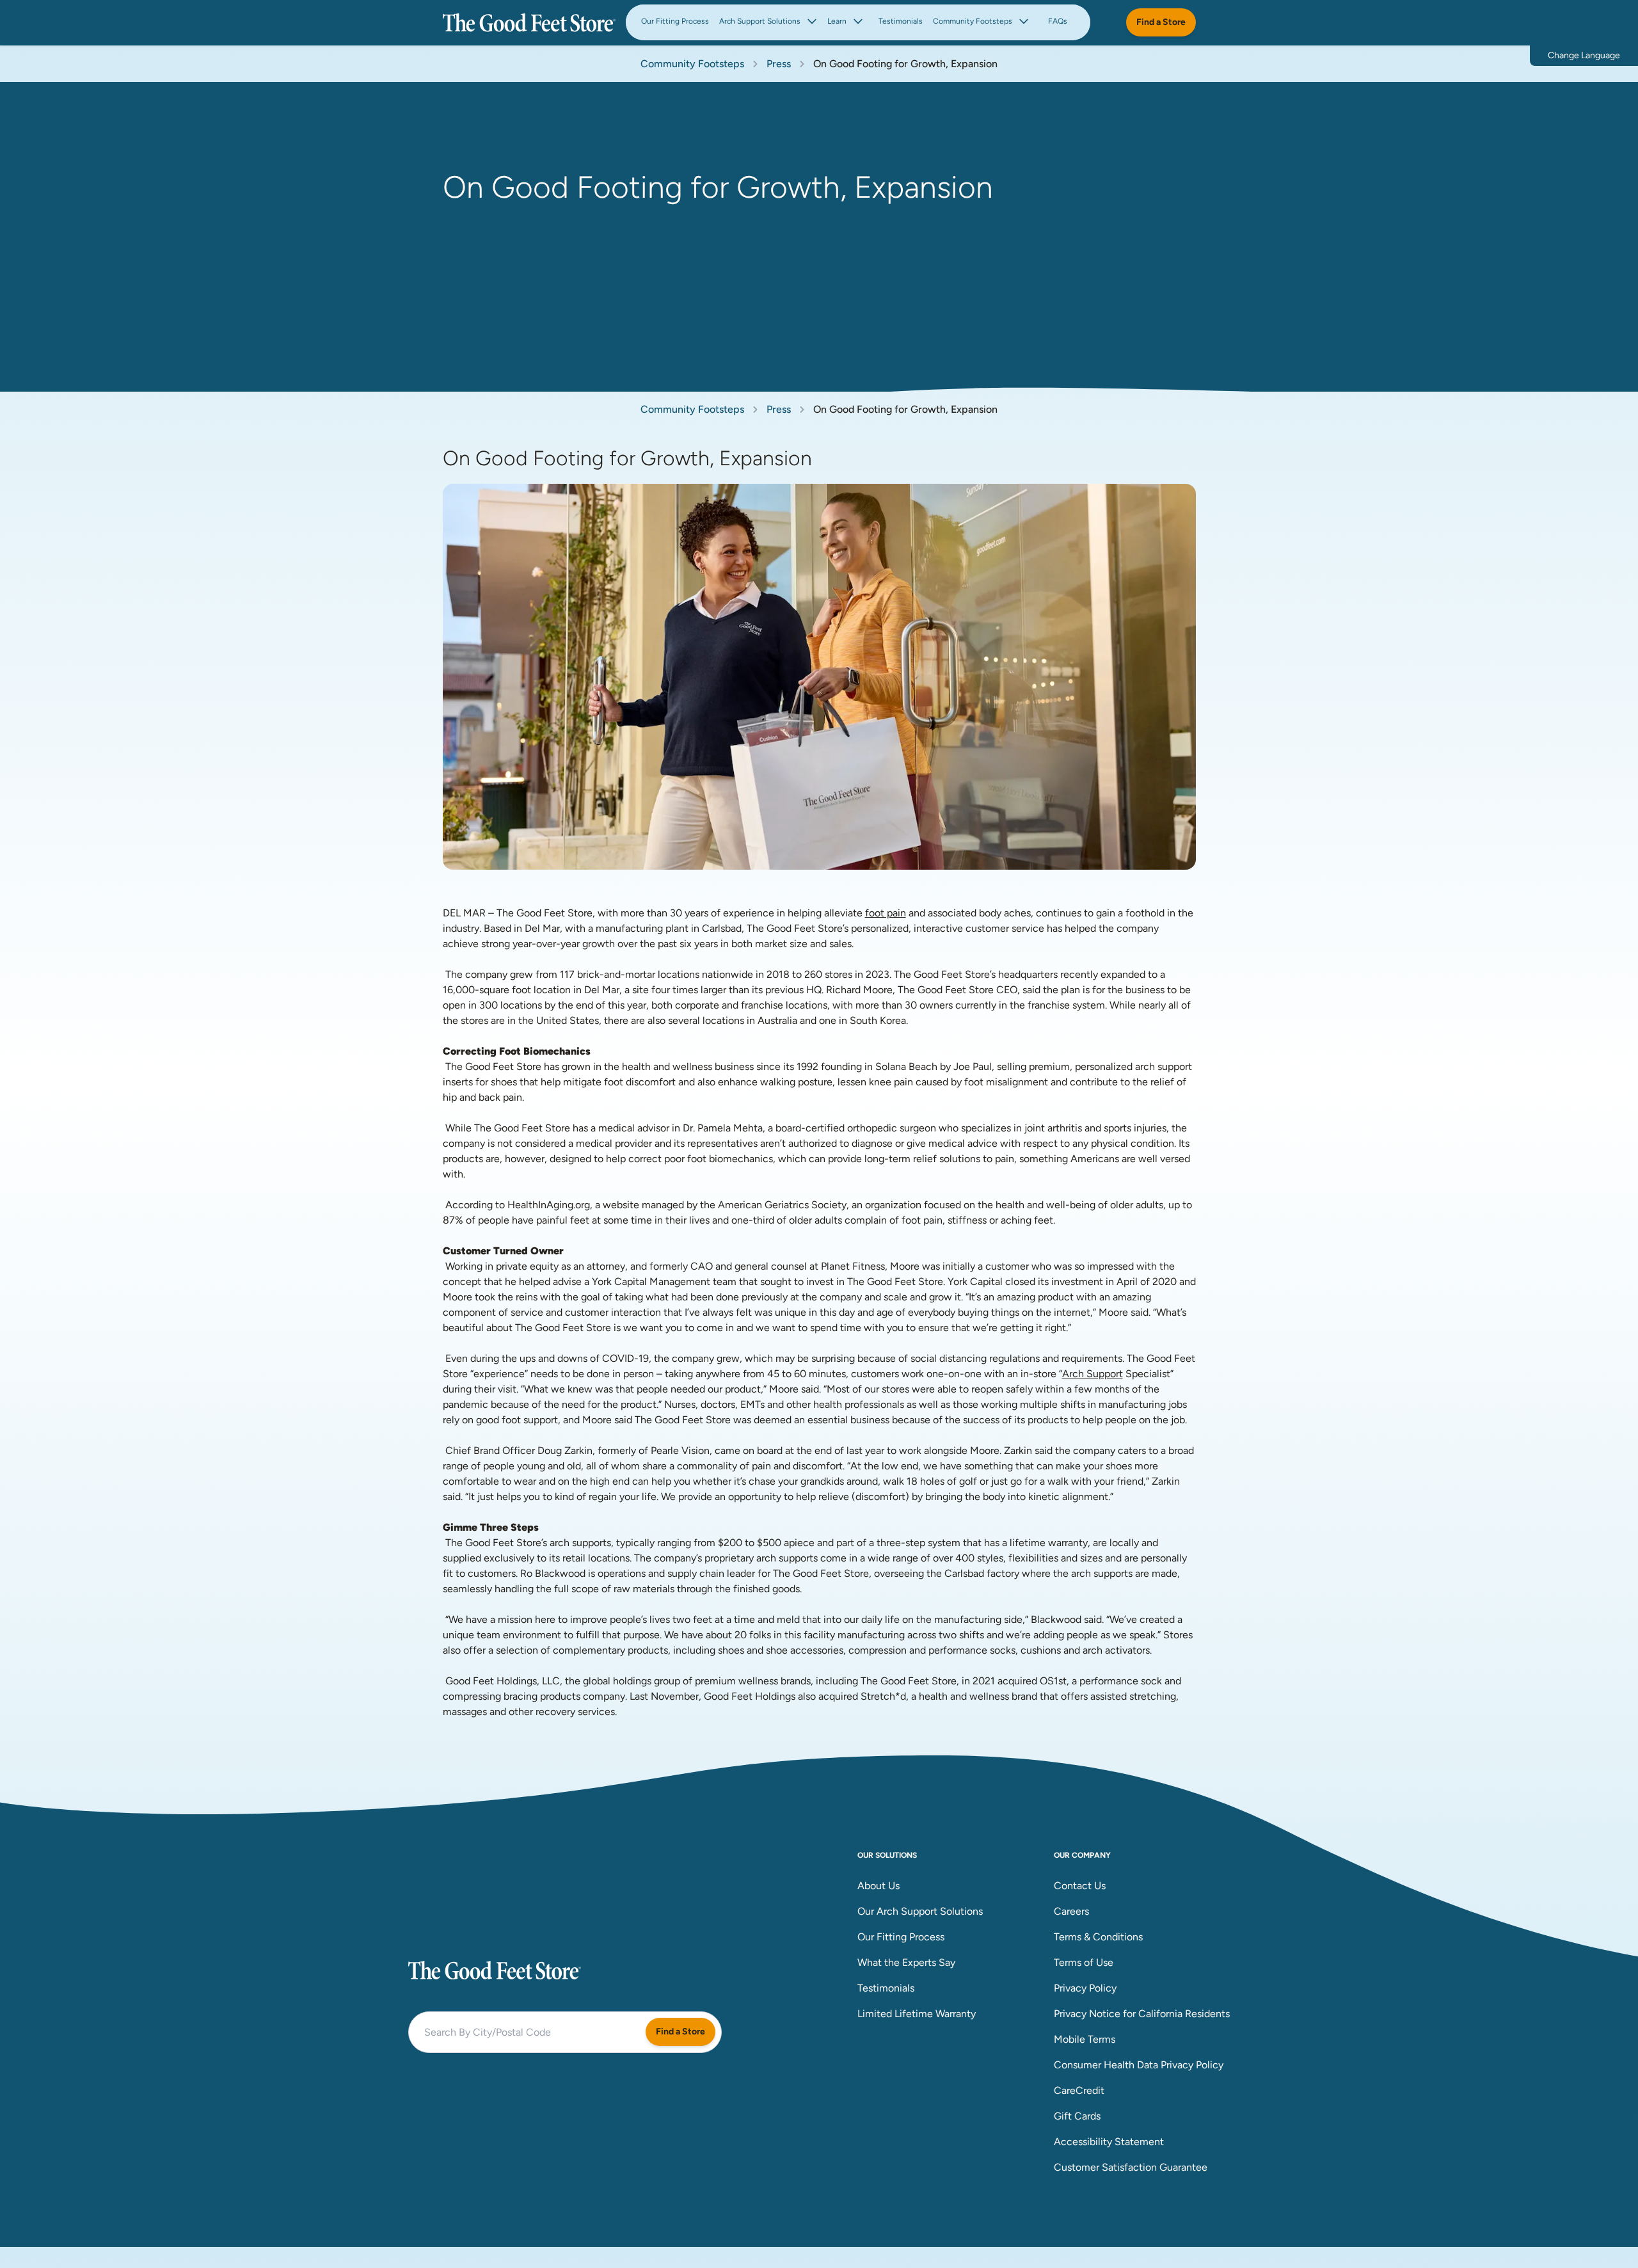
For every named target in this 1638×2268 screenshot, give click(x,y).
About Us (879, 1886)
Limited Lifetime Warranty (917, 2014)
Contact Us (1080, 1886)
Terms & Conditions (1098, 1937)
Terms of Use (1084, 1962)
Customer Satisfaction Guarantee (1131, 2167)
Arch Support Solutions (760, 21)
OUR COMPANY (1082, 1855)
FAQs (1058, 21)
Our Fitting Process (675, 21)
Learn (837, 21)
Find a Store (1161, 22)
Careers (1071, 1911)
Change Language (1584, 55)
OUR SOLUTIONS (887, 1855)
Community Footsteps (973, 21)
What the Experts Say (906, 1962)
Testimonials (901, 21)
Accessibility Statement (1109, 2142)
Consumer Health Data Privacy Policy (1139, 2065)
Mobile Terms (1085, 2039)
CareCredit (1079, 2090)
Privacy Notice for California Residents (1142, 2014)
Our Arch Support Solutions (920, 1911)
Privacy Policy (1085, 1988)
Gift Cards (1077, 2116)
